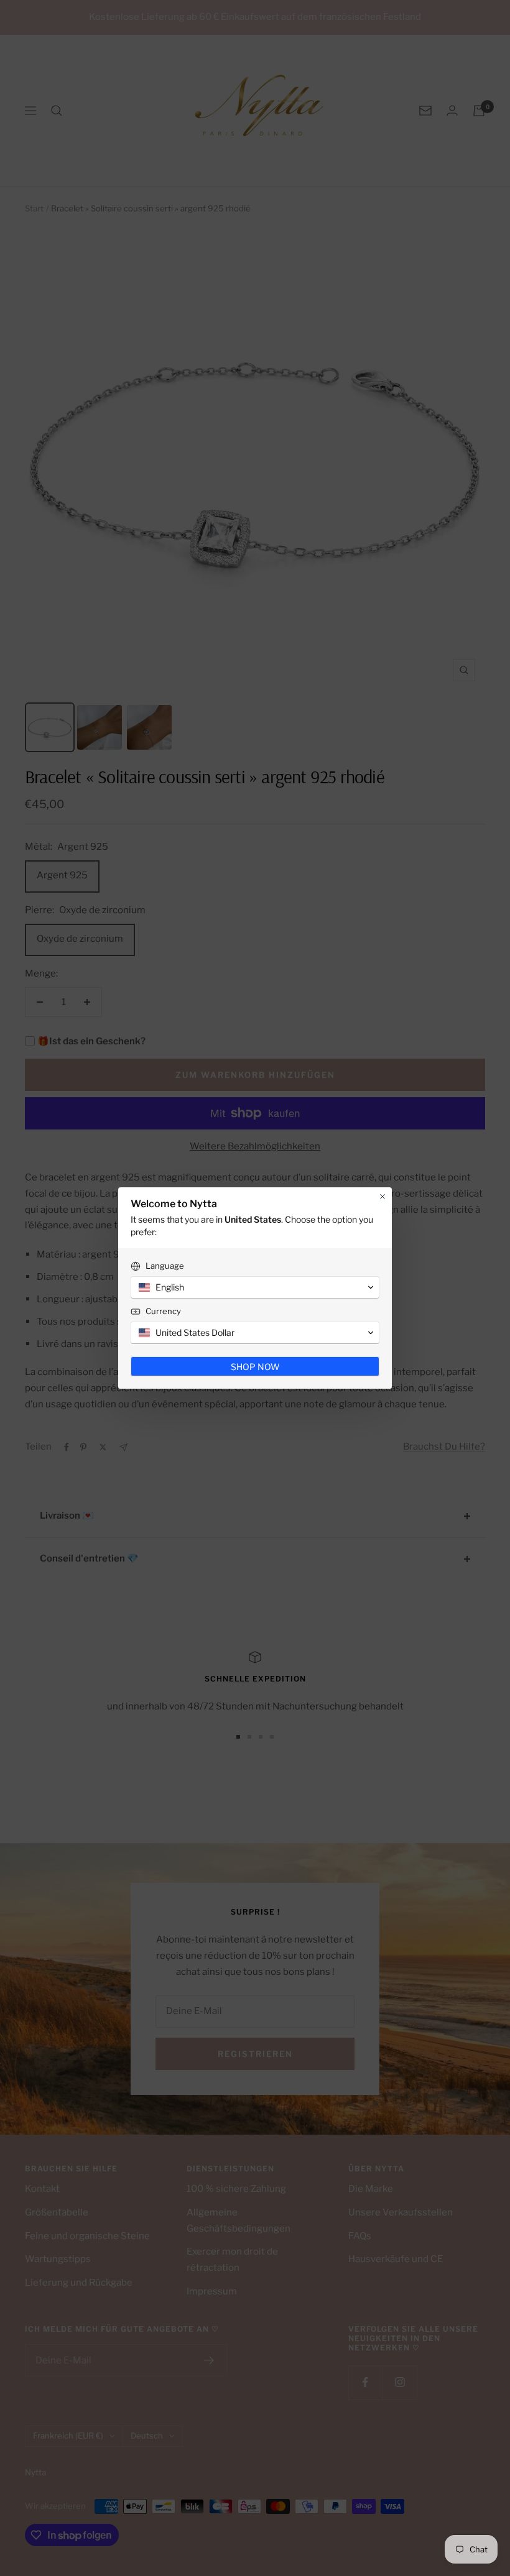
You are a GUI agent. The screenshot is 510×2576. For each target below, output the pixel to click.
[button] (255, 1287)
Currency (163, 1311)
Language (165, 1266)
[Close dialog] (382, 1197)
